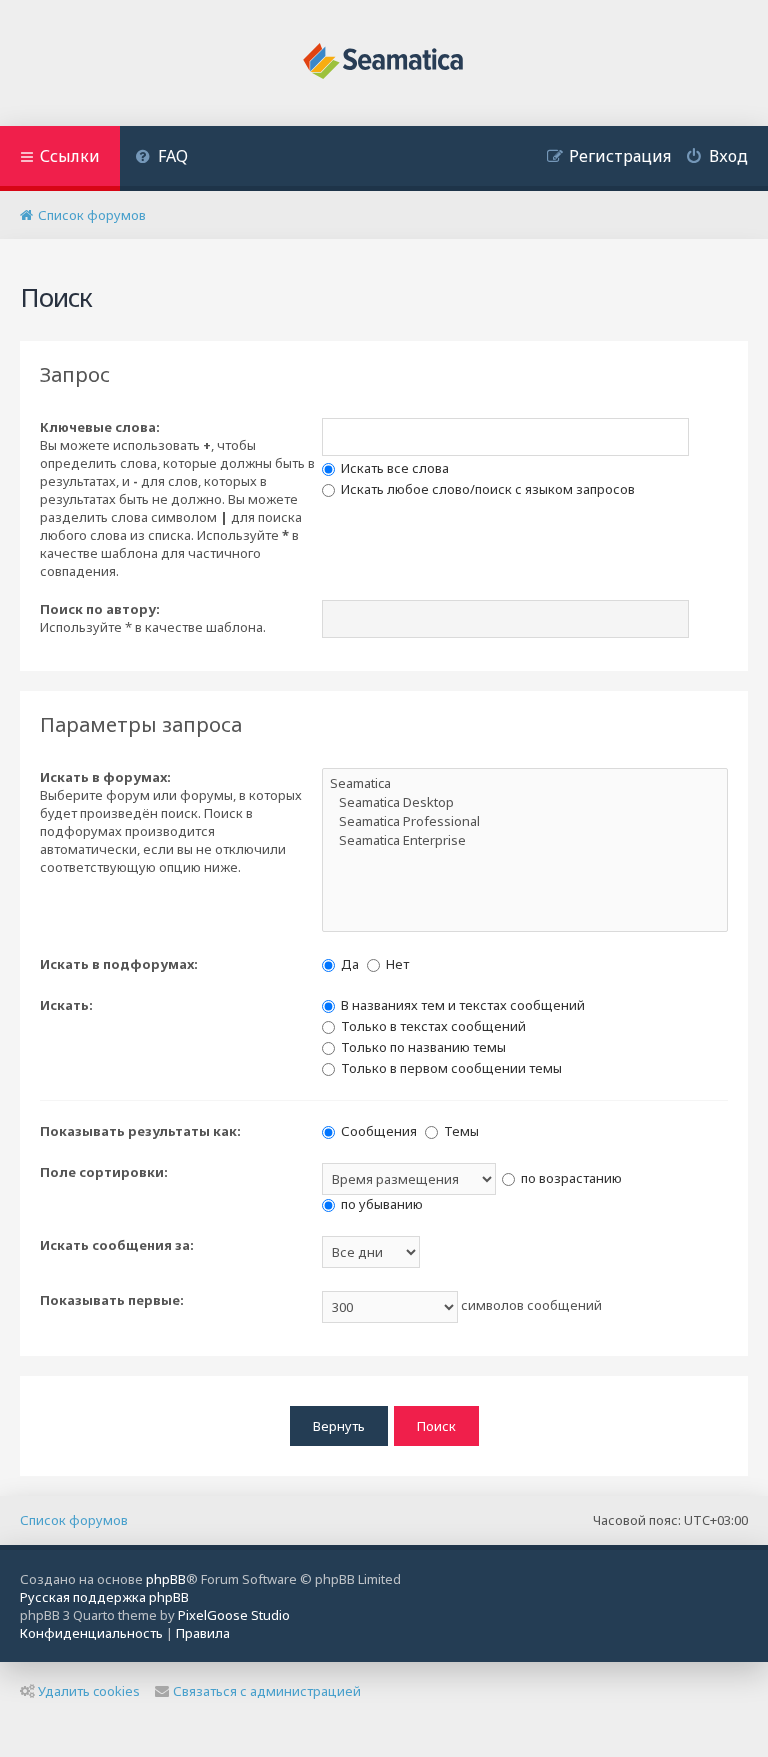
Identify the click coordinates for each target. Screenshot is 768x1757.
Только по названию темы (422, 1047)
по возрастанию (570, 1178)
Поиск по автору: (100, 609)
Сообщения (377, 1131)
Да (348, 964)
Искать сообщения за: (117, 1245)
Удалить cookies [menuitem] (89, 1691)
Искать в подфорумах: (119, 964)
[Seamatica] (525, 783)
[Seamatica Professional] (525, 821)
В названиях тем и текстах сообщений (461, 1005)
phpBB (166, 1579)
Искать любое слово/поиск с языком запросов (486, 489)
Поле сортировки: (104, 1172)
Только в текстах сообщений (432, 1026)
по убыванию (380, 1204)
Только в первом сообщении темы (450, 1068)
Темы (460, 1131)
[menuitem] (161, 158)
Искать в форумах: (105, 777)
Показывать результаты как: (140, 1131)
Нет (396, 964)
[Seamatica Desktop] (525, 802)
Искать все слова (393, 468)
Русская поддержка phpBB (104, 1597)
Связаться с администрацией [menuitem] (267, 1691)
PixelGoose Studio (234, 1615)
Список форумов (74, 1520)
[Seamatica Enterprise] (525, 840)
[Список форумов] (384, 63)
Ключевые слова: (100, 427)
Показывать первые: (112, 1300)
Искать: (66, 1005)
